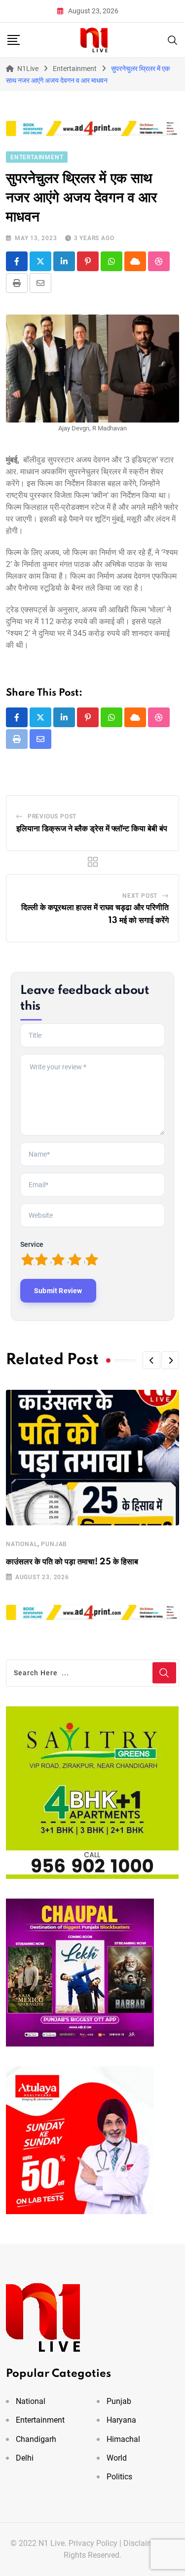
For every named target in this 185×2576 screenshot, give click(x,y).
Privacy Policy (93, 2543)
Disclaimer (142, 2543)
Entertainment (40, 2420)
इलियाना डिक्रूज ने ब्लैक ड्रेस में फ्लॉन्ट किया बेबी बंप (92, 829)
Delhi (25, 2458)
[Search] (173, 39)
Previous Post (52, 816)
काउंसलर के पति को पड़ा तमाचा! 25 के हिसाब (72, 1562)
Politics (119, 2477)
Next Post (140, 896)
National (22, 1544)
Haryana (121, 2420)
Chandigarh (36, 2439)
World (117, 2458)
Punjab (54, 1544)
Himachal (123, 2439)
